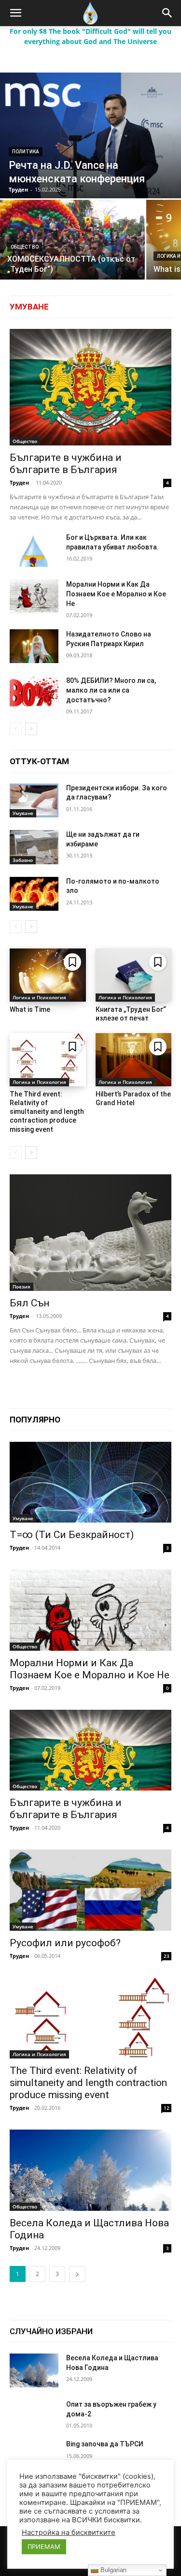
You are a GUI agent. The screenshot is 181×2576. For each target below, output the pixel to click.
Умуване (23, 813)
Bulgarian (112, 2570)
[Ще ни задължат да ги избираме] (34, 847)
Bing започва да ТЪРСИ (105, 2444)
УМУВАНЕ (29, 307)
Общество (25, 247)
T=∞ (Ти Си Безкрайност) (72, 1535)
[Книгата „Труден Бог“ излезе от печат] (134, 975)
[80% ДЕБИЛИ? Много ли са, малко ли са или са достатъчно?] (34, 693)
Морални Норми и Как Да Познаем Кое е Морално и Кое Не (116, 594)
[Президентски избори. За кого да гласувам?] (34, 800)
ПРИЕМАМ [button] (44, 2546)
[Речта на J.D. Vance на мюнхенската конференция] (90, 135)
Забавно (23, 860)
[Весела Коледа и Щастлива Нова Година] (90, 2170)
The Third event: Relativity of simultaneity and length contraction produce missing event (47, 1112)
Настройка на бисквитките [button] (69, 2532)
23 (167, 1956)
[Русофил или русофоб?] (90, 1890)
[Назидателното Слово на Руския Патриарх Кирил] (34, 646)
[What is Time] (48, 975)
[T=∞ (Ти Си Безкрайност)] (90, 1482)
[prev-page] (16, 729)
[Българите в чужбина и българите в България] (90, 387)
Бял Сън (29, 1303)
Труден (19, 482)
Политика (26, 152)
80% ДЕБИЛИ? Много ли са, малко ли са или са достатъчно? (111, 690)
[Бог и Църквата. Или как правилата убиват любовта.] (34, 549)
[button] (15, 13)
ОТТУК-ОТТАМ (39, 761)
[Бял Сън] (90, 1233)
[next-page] (31, 729)
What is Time (30, 1009)
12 (167, 2108)
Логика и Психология (39, 997)
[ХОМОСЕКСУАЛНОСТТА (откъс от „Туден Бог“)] (72, 240)
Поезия (21, 1287)
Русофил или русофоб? (65, 1943)
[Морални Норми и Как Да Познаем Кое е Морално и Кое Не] (34, 596)
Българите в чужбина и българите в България (66, 464)
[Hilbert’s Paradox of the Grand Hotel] (134, 1060)
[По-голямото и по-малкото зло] (34, 894)
